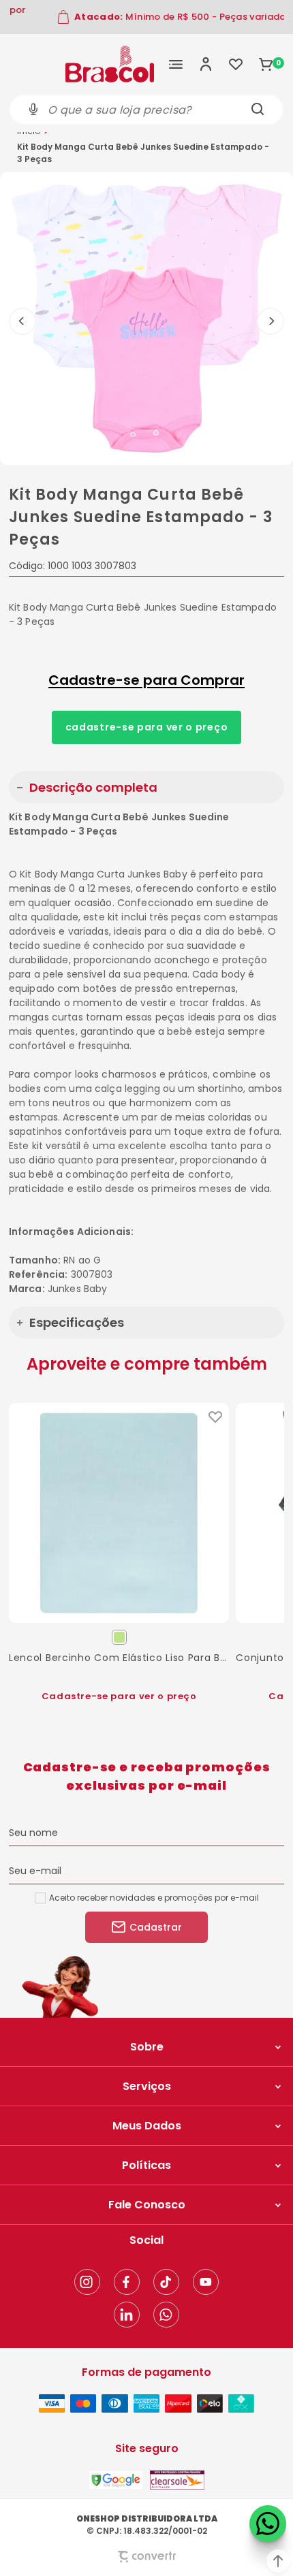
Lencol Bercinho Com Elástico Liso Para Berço (119, 1658)
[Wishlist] (236, 64)
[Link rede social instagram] (87, 2282)
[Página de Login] (206, 64)
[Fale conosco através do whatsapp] (268, 2524)
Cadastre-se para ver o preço (147, 727)
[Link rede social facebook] (127, 2282)
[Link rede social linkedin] (127, 2315)
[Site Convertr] (146, 2557)
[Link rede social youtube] (206, 2282)
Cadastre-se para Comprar (146, 680)
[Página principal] (110, 64)
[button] (278, 2561)
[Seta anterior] (22, 321)
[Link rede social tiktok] (166, 2282)
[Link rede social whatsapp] (166, 2315)
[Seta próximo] (271, 321)
